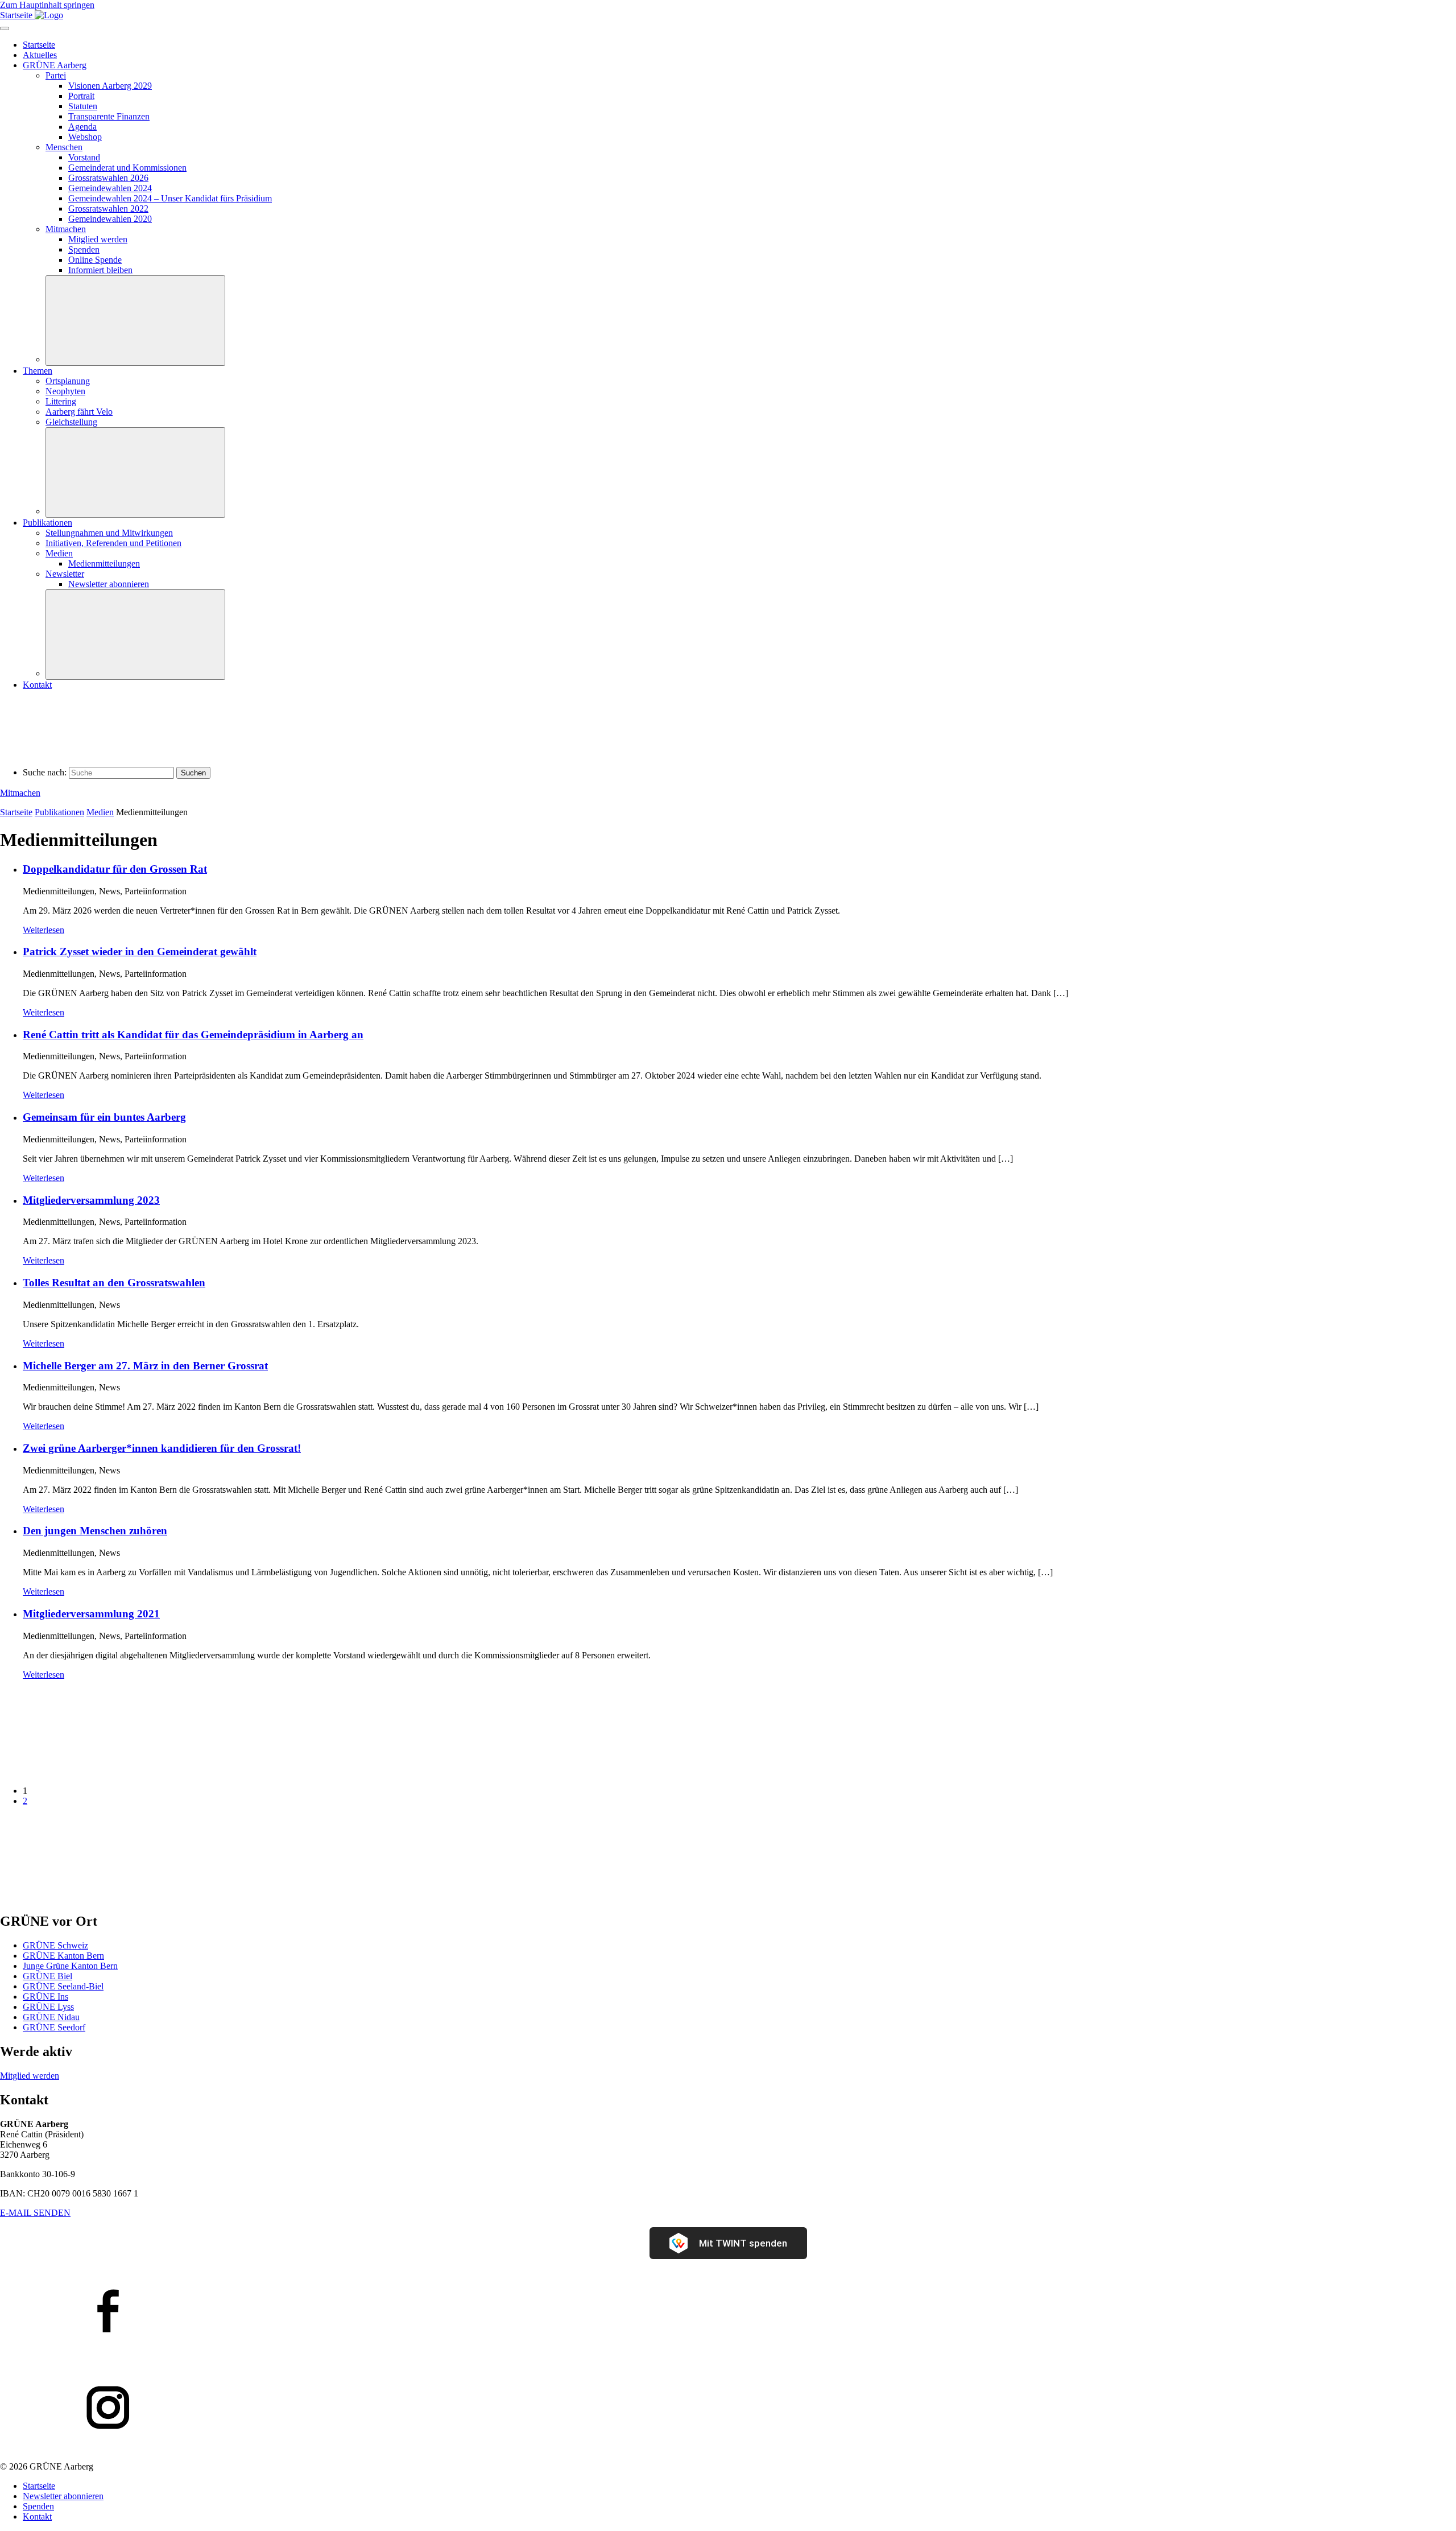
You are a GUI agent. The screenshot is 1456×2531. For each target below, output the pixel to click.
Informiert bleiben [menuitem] (100, 270)
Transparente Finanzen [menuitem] (109, 116)
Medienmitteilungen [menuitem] (104, 563)
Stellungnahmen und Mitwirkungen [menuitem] (109, 533)
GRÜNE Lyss (48, 2007)
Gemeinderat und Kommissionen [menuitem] (127, 168)
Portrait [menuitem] (81, 96)
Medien (100, 812)
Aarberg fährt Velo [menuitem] (79, 412)
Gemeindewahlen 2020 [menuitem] (110, 219)
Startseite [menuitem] (39, 45)
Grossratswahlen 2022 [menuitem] (108, 208)
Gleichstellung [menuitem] (71, 422)
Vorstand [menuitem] (84, 157)
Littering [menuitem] (61, 401)
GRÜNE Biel (47, 1976)
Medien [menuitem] (59, 553)
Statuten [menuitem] (83, 106)
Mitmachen (20, 793)
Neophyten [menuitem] (65, 391)
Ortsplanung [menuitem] (68, 381)
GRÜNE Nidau (51, 2017)
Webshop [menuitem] (85, 137)
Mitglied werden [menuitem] (98, 239)
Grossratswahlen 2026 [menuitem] (108, 178)
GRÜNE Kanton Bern (63, 1956)
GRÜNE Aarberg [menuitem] (55, 65)
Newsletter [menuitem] (65, 574)
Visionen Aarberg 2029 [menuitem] (110, 86)
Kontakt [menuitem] (37, 685)
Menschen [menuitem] (64, 147)
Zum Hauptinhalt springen (47, 5)
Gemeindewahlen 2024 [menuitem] (110, 188)
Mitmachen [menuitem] (66, 229)
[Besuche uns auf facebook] (728, 2312)
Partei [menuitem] (56, 75)
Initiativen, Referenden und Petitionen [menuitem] (113, 543)
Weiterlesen (44, 930)
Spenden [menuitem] (84, 249)
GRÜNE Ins (45, 1997)
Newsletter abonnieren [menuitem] (109, 584)
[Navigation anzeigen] (5, 28)
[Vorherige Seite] (85, 1771)
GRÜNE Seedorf (54, 2027)
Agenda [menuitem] (82, 127)
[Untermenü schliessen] (135, 321)
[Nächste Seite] (85, 1898)
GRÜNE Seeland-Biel (63, 1986)
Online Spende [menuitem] (95, 260)
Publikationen (59, 812)
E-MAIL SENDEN (35, 2213)
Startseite (16, 812)
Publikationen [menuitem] (47, 523)
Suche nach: (45, 772)
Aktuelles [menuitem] (40, 55)
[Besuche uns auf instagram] (728, 2409)
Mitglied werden (30, 2076)
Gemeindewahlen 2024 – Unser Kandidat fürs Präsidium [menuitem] (170, 198)
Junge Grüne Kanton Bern (70, 1966)
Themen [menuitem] (38, 371)
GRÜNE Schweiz (55, 1945)
